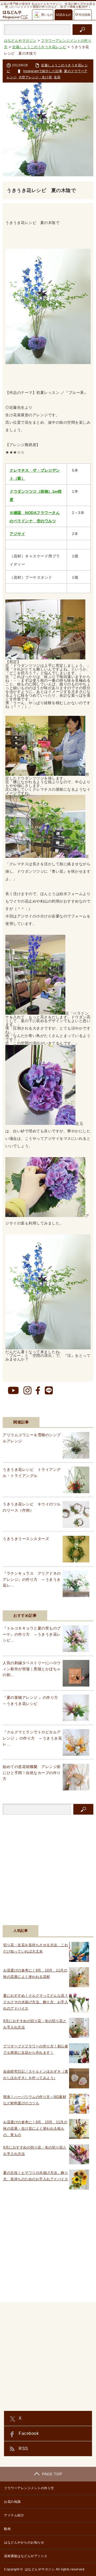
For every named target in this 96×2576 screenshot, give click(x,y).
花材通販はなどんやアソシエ (26, 2556)
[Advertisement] (48, 1867)
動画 (7, 2529)
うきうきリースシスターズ (26, 1539)
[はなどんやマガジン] (15, 15)
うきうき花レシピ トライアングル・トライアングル (32, 1472)
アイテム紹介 (14, 2515)
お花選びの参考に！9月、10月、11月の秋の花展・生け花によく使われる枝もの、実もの (35, 2128)
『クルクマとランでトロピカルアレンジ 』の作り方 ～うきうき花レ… (32, 1738)
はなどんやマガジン (40, 2569)
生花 (57, 77)
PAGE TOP (52, 2474)
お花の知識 (12, 2502)
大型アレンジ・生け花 (35, 77)
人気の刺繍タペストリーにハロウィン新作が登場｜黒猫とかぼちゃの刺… (32, 1669)
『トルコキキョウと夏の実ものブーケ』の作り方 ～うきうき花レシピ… (32, 1634)
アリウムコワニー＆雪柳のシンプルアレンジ (32, 1438)
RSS (23, 2449)
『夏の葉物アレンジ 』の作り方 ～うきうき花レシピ (32, 1700)
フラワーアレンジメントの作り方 (29, 2488)
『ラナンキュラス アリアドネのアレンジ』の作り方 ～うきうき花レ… (32, 1579)
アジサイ (17, 534)
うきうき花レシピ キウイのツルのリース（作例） (32, 1507)
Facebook (29, 2433)
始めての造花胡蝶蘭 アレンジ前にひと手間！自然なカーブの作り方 (32, 1773)
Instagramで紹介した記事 (43, 71)
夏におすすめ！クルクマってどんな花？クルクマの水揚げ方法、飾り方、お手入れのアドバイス (36, 2002)
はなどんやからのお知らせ (24, 2542)
